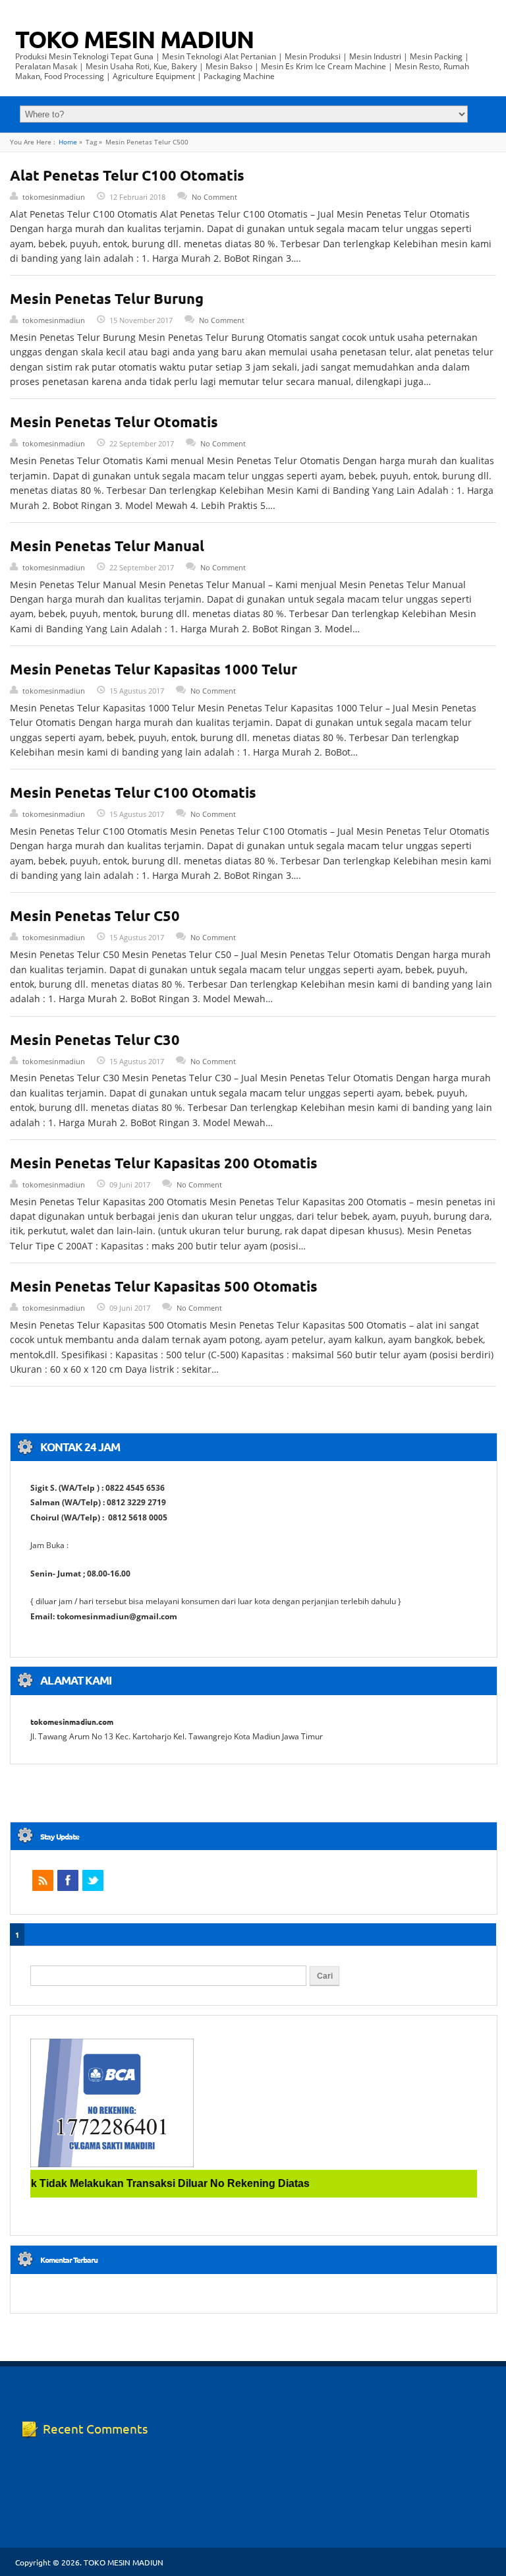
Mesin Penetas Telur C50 (95, 915)
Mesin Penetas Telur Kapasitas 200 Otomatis (164, 1163)
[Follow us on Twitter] (93, 1880)
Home (68, 142)
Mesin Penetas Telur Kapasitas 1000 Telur (154, 669)
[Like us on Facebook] (68, 1880)
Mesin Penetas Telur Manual (107, 546)
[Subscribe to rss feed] (43, 1880)
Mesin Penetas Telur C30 (95, 1039)
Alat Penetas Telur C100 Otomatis (127, 175)
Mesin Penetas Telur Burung (107, 298)
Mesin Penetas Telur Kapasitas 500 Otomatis (164, 1286)
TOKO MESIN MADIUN (134, 39)
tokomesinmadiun (54, 197)
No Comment (214, 197)
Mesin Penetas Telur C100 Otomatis (133, 792)
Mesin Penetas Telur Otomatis (114, 422)
